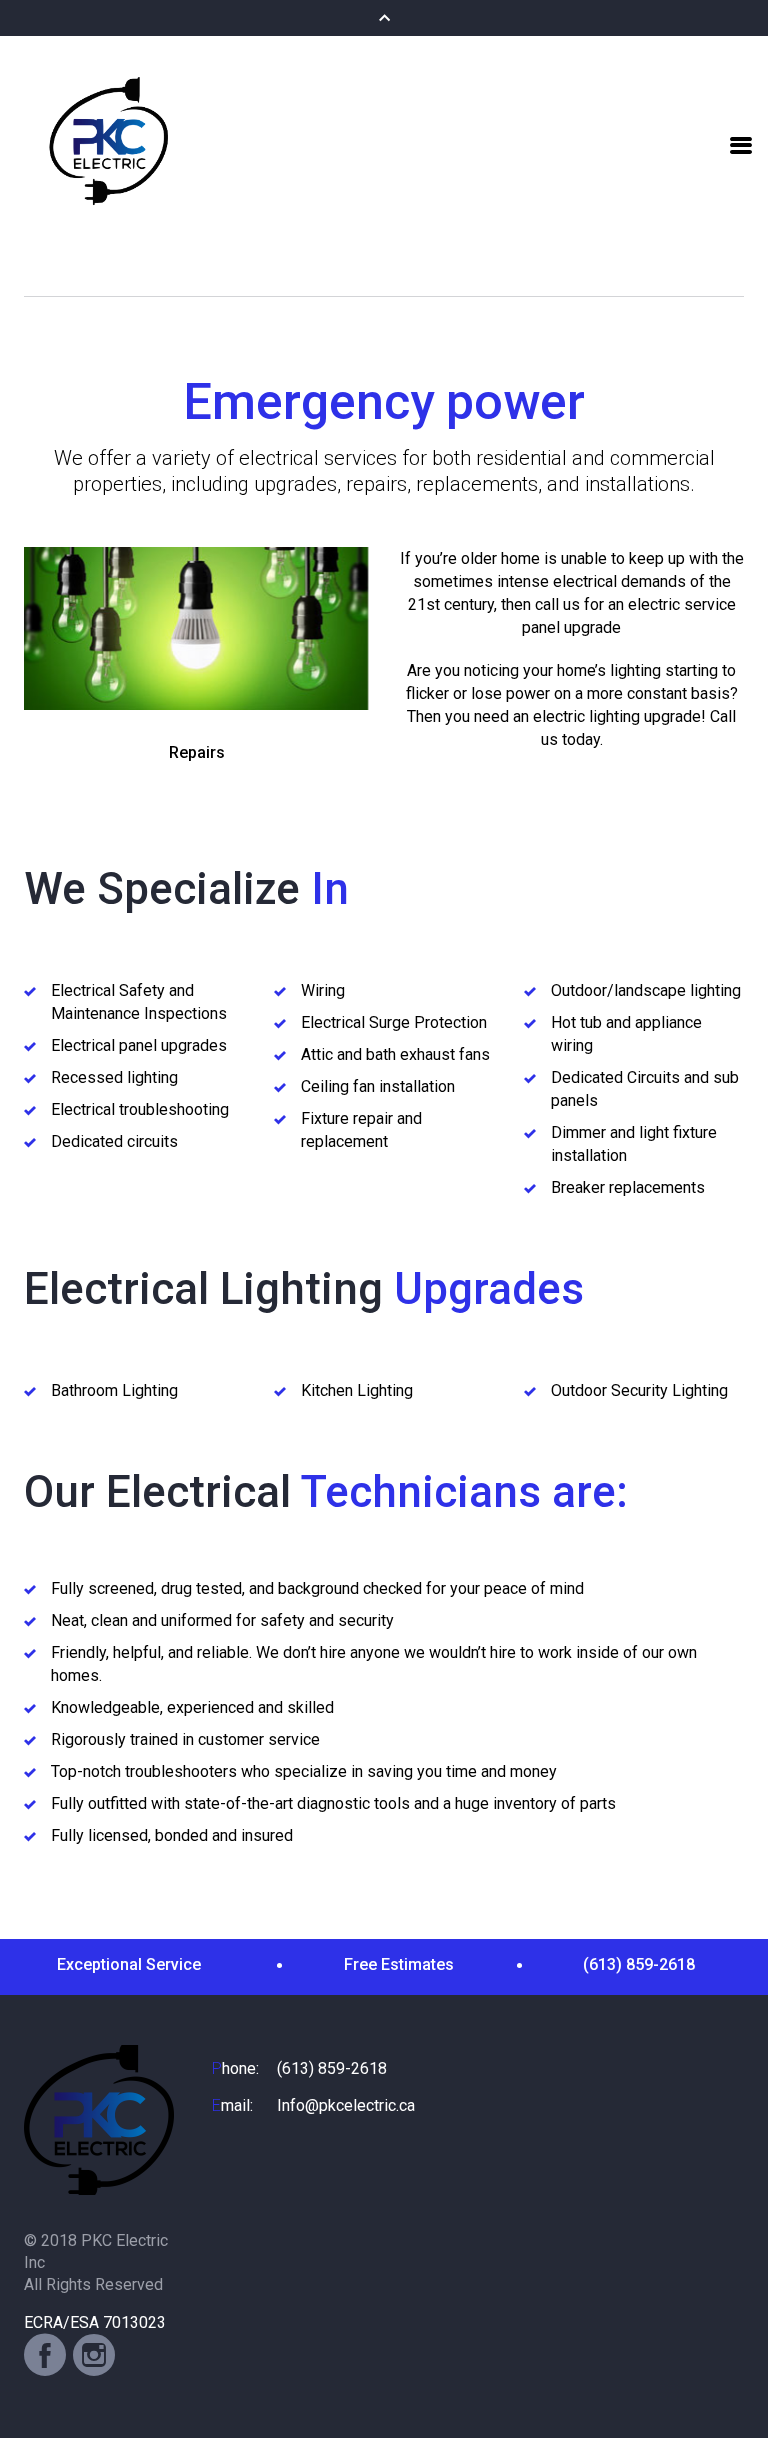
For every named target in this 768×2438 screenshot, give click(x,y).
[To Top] (727, 2382)
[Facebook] (45, 2355)
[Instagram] (94, 2355)
